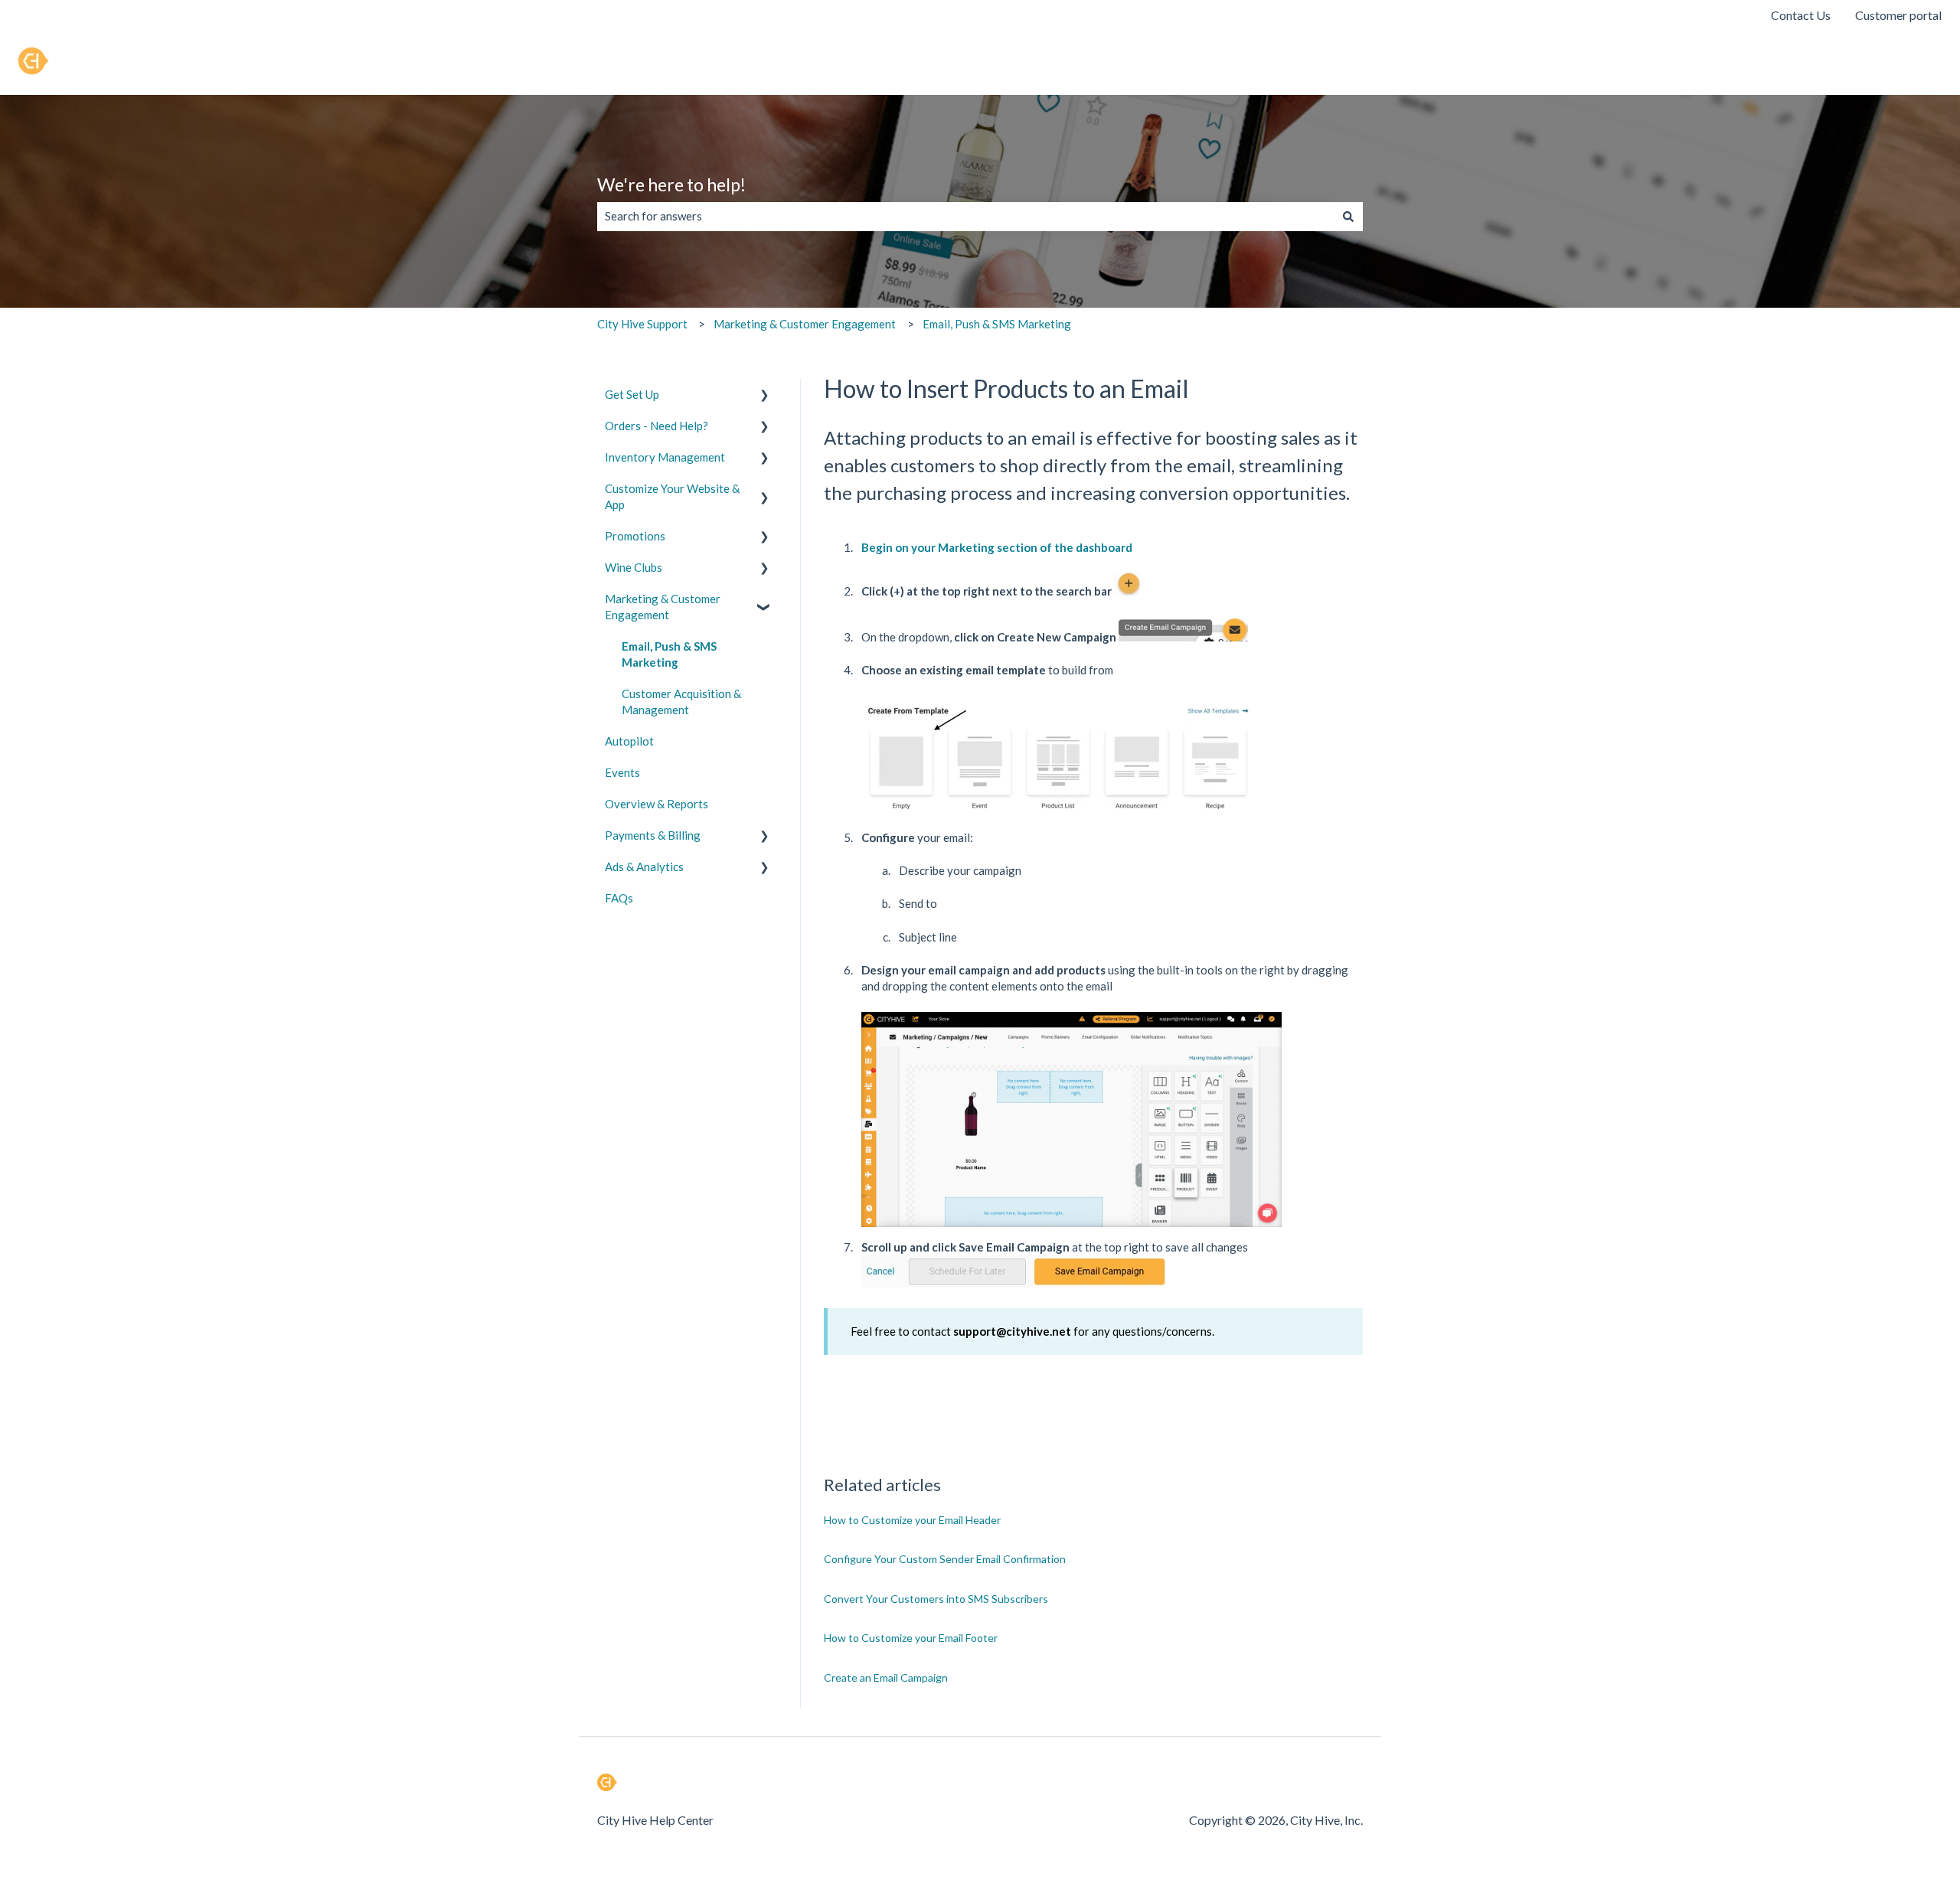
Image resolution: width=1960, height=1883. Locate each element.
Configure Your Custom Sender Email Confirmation (945, 1559)
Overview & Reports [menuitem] (657, 804)
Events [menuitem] (622, 772)
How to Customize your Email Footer (911, 1638)
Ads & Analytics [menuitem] (644, 866)
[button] (765, 396)
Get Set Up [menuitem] (632, 394)
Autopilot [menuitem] (629, 741)
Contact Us (1801, 15)
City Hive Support (642, 324)
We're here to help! (671, 184)
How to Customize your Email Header (912, 1520)
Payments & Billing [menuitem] (653, 835)
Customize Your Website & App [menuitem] (672, 496)
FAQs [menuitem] (619, 898)
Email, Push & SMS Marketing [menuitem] (669, 654)
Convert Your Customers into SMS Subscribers (936, 1599)
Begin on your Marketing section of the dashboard (998, 547)
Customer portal (1898, 15)
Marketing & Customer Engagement (805, 324)
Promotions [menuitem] (635, 536)
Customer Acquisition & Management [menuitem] (681, 702)
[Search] (1348, 216)
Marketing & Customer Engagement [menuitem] (663, 607)
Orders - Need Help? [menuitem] (657, 426)
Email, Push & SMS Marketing (997, 324)
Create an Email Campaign (886, 1677)
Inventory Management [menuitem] (665, 457)
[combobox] (965, 216)
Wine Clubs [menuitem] (634, 567)
